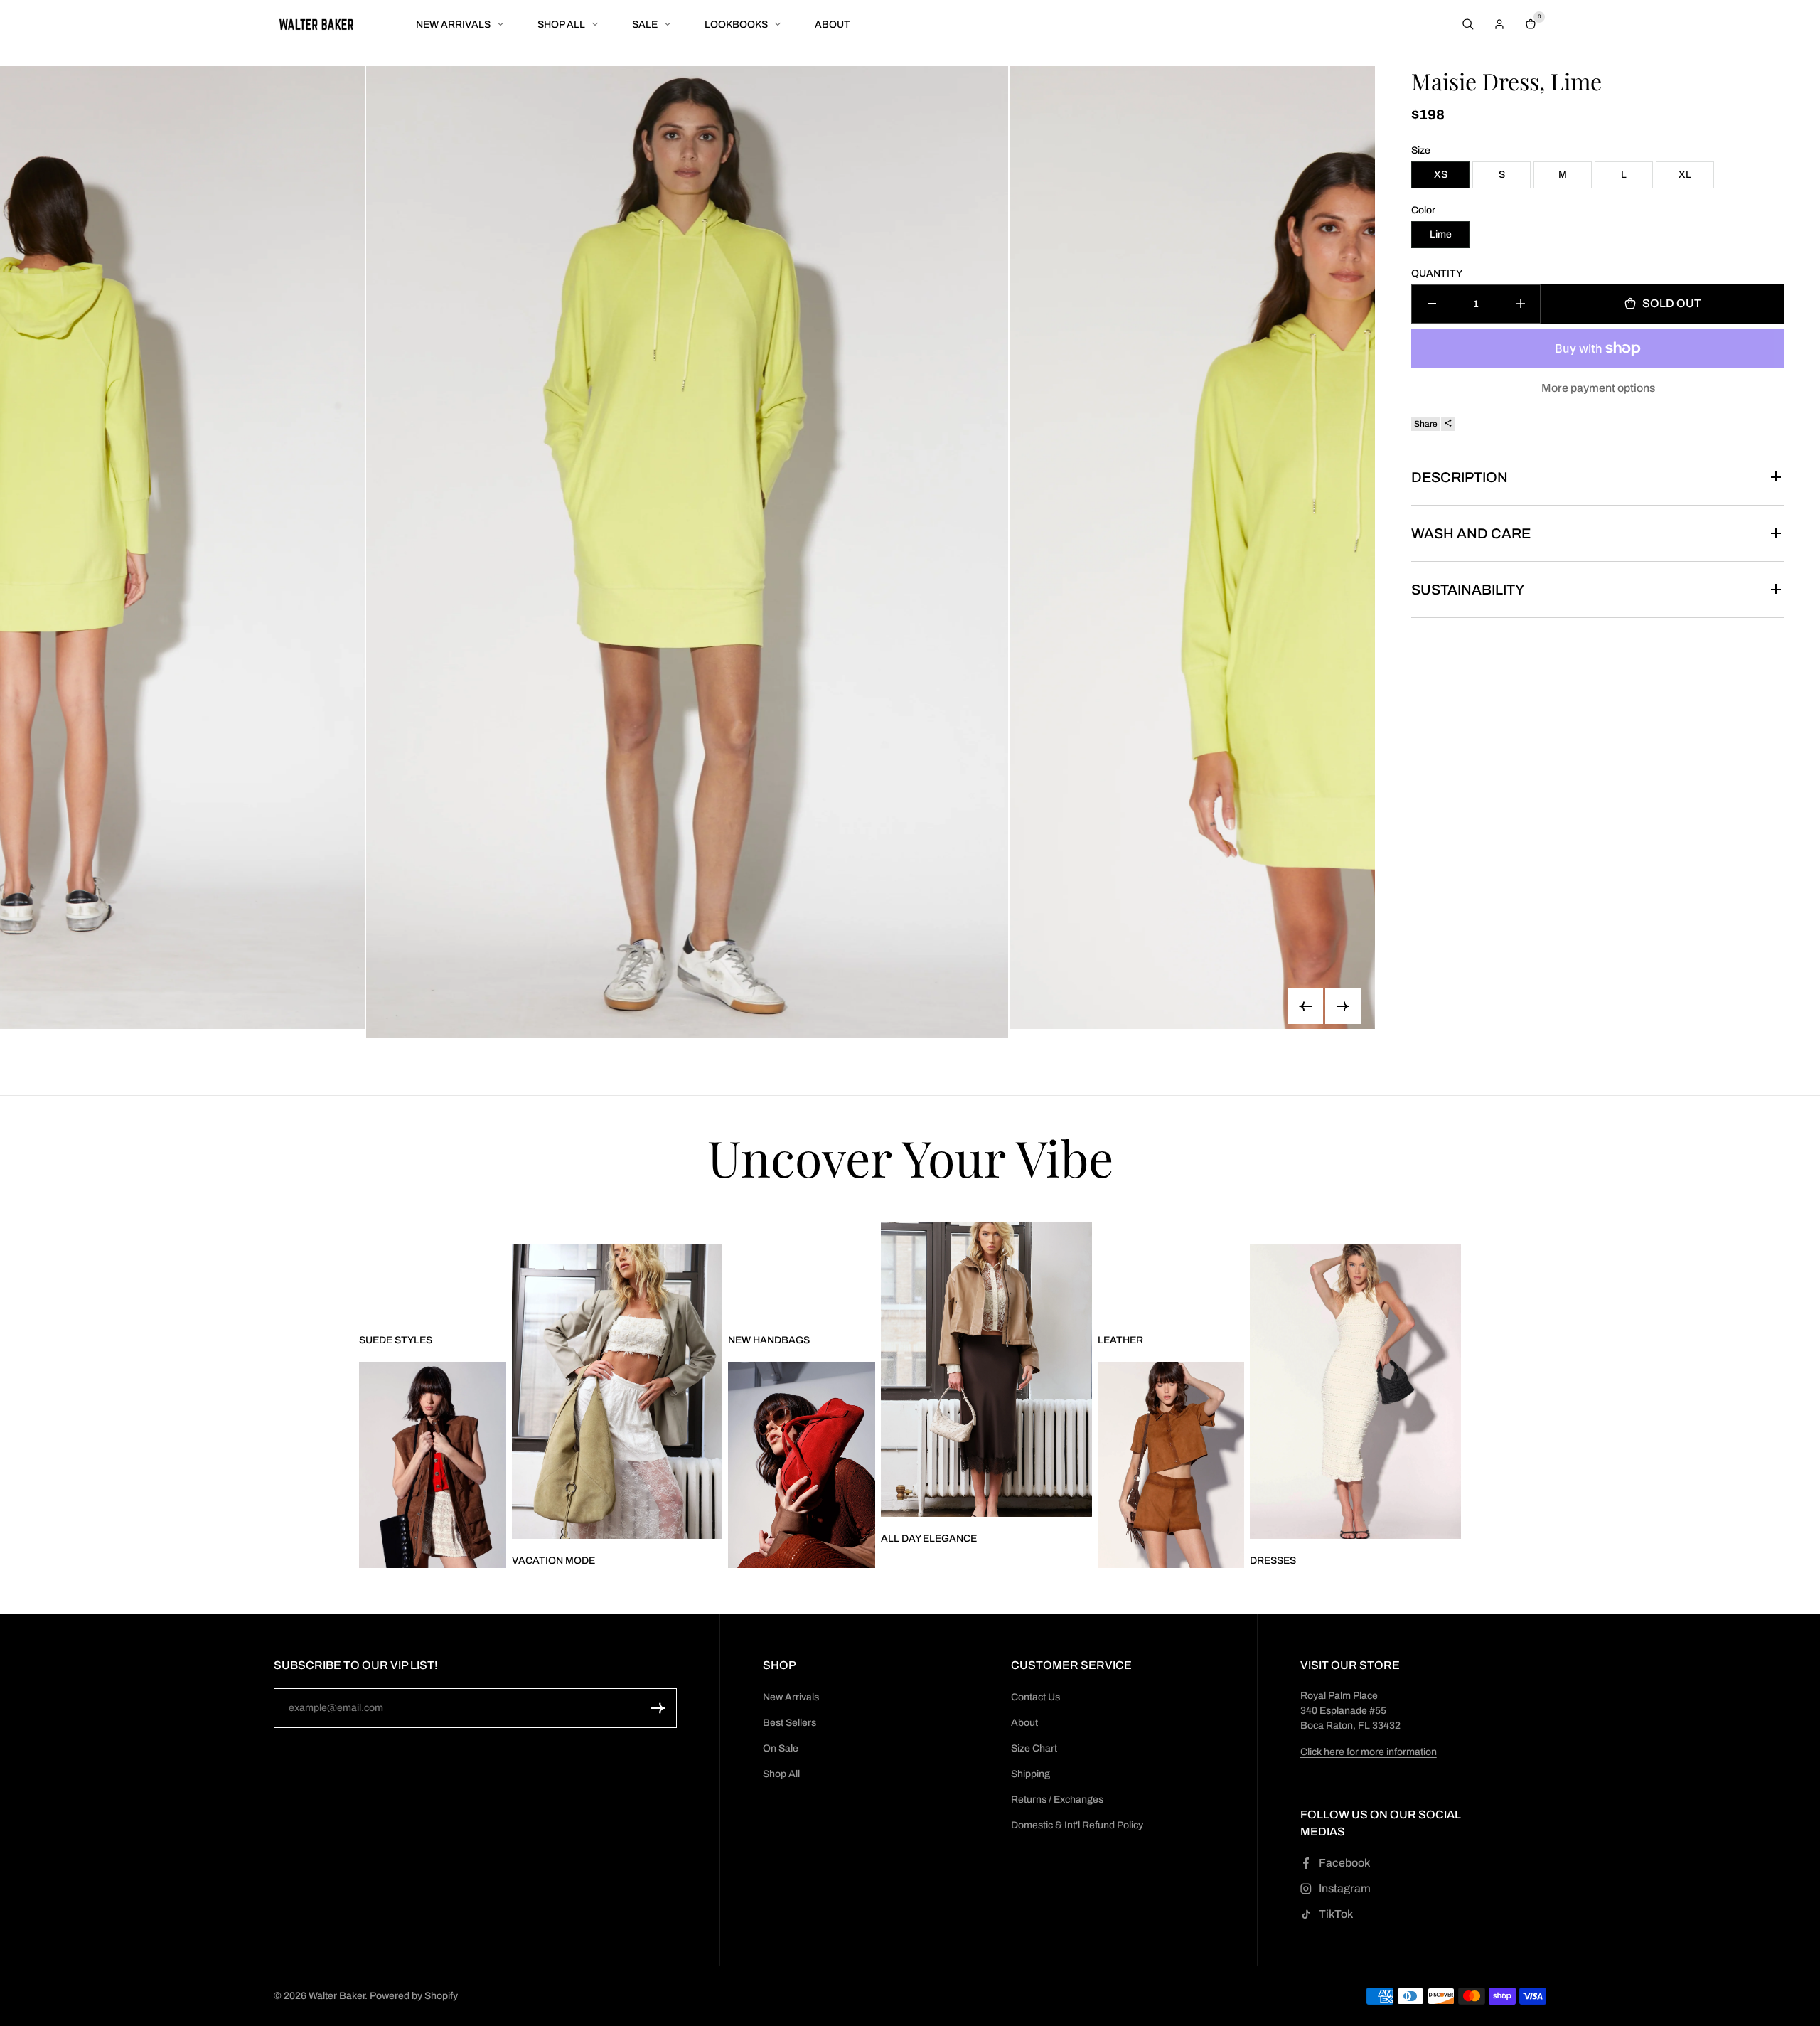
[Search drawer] (1468, 24)
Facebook (1344, 1863)
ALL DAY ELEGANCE (929, 1539)
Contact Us (1035, 1697)
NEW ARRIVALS (453, 25)
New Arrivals (791, 1697)
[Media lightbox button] (688, 552)
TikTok (1336, 1914)
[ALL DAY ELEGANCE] (986, 1369)
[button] (658, 1708)
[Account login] (1499, 24)
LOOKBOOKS (736, 25)
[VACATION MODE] (617, 1391)
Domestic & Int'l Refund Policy (1077, 1825)
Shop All (781, 1774)
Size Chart (1034, 1748)
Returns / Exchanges (1057, 1800)
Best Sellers (789, 1723)
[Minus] (1431, 303)
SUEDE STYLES (396, 1340)
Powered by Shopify (414, 1996)
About (1024, 1723)
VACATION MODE (553, 1561)
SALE (645, 25)
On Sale (781, 1748)
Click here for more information (1369, 1752)
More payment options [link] (1598, 387)
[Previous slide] (1305, 1006)
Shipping (1031, 1774)
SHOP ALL (561, 25)
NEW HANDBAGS (769, 1340)
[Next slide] (1343, 1006)
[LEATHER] (1171, 1465)
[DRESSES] (1355, 1391)
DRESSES (1273, 1561)
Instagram (1345, 1888)
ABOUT (833, 25)
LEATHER (1120, 1340)
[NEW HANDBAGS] (802, 1465)
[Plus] (1520, 303)
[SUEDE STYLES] (433, 1465)
